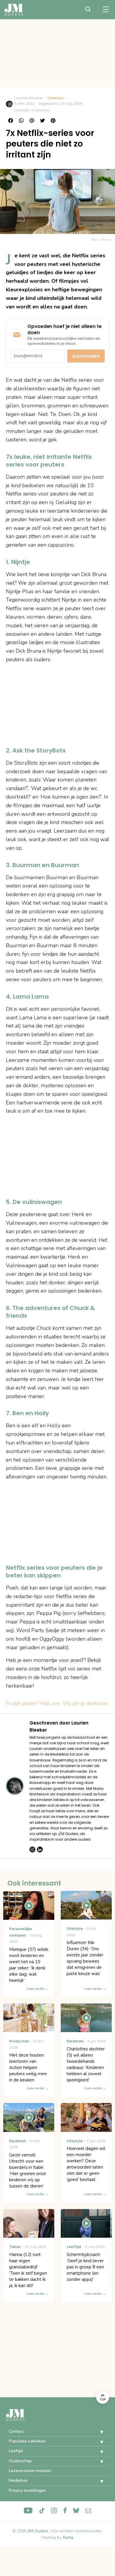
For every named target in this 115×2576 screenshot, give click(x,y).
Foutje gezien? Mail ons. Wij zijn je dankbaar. (57, 1703)
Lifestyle (56, 98)
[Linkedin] (40, 1849)
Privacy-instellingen (27, 2490)
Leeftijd (16, 2451)
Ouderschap (20, 2461)
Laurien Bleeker (29, 98)
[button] (97, 2432)
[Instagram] (32, 1849)
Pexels (107, 240)
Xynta (68, 2537)
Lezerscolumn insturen (30, 2471)
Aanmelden (86, 356)
